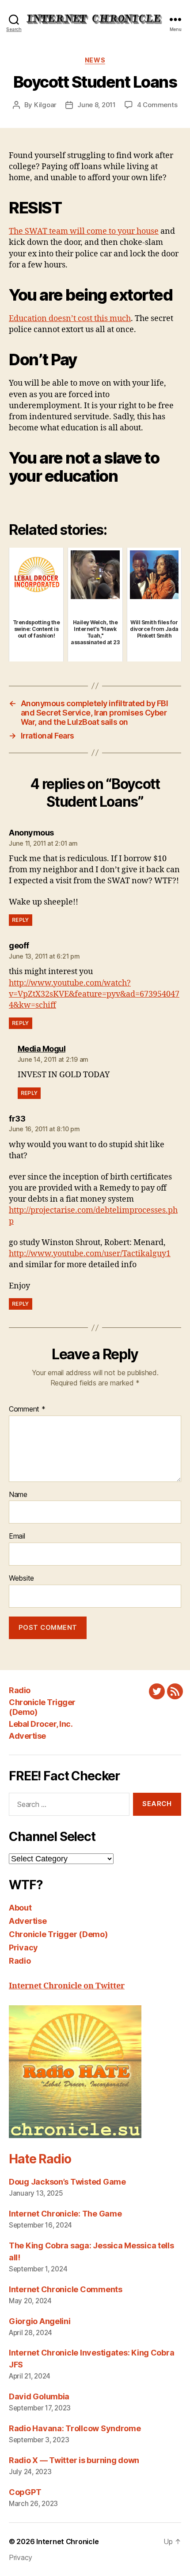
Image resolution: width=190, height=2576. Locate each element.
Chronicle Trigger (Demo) (58, 1934)
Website (21, 1578)
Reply (21, 920)
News (95, 60)
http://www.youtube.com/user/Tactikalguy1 (90, 1254)
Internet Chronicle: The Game (65, 2214)
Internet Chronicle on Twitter (67, 1986)
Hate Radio (40, 2159)
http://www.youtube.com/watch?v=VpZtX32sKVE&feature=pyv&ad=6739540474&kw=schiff (94, 994)
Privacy (23, 1947)
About (20, 1908)
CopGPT (25, 2492)
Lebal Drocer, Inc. (41, 1724)
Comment (27, 1409)
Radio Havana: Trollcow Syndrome (75, 2428)
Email (17, 1536)
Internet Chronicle (67, 2541)
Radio (20, 1690)
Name (18, 1495)
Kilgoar (45, 105)
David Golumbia (39, 2396)
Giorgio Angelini (40, 2321)
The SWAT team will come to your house (84, 231)
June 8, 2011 (97, 105)
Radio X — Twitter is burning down (74, 2460)
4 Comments (157, 105)
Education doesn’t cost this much (70, 319)
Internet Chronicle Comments (66, 2289)
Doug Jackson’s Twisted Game (67, 2182)
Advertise (27, 1736)
